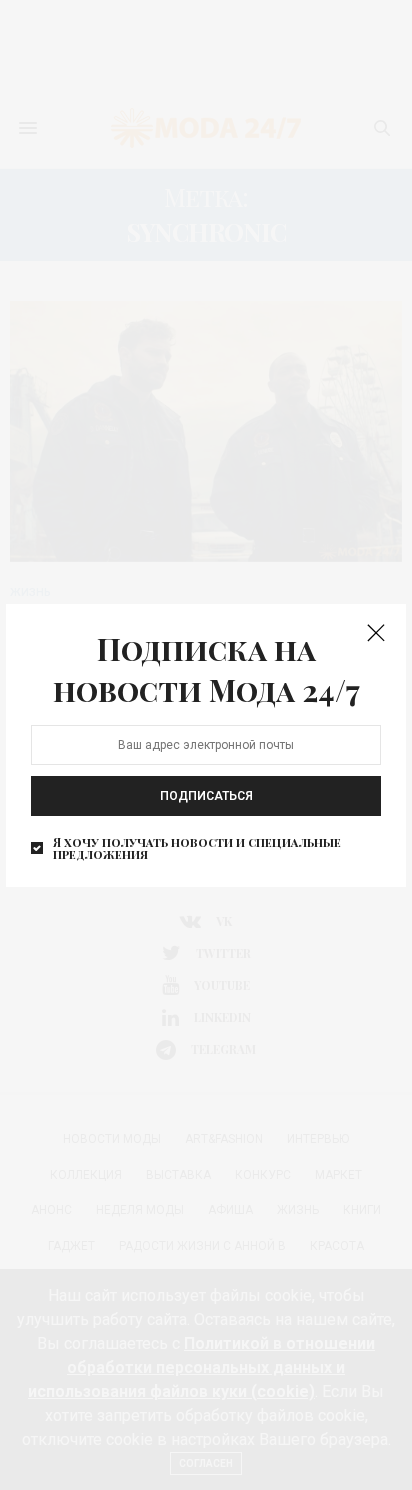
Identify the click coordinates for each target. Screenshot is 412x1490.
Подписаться (206, 796)
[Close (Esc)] (376, 634)
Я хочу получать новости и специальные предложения (197, 848)
